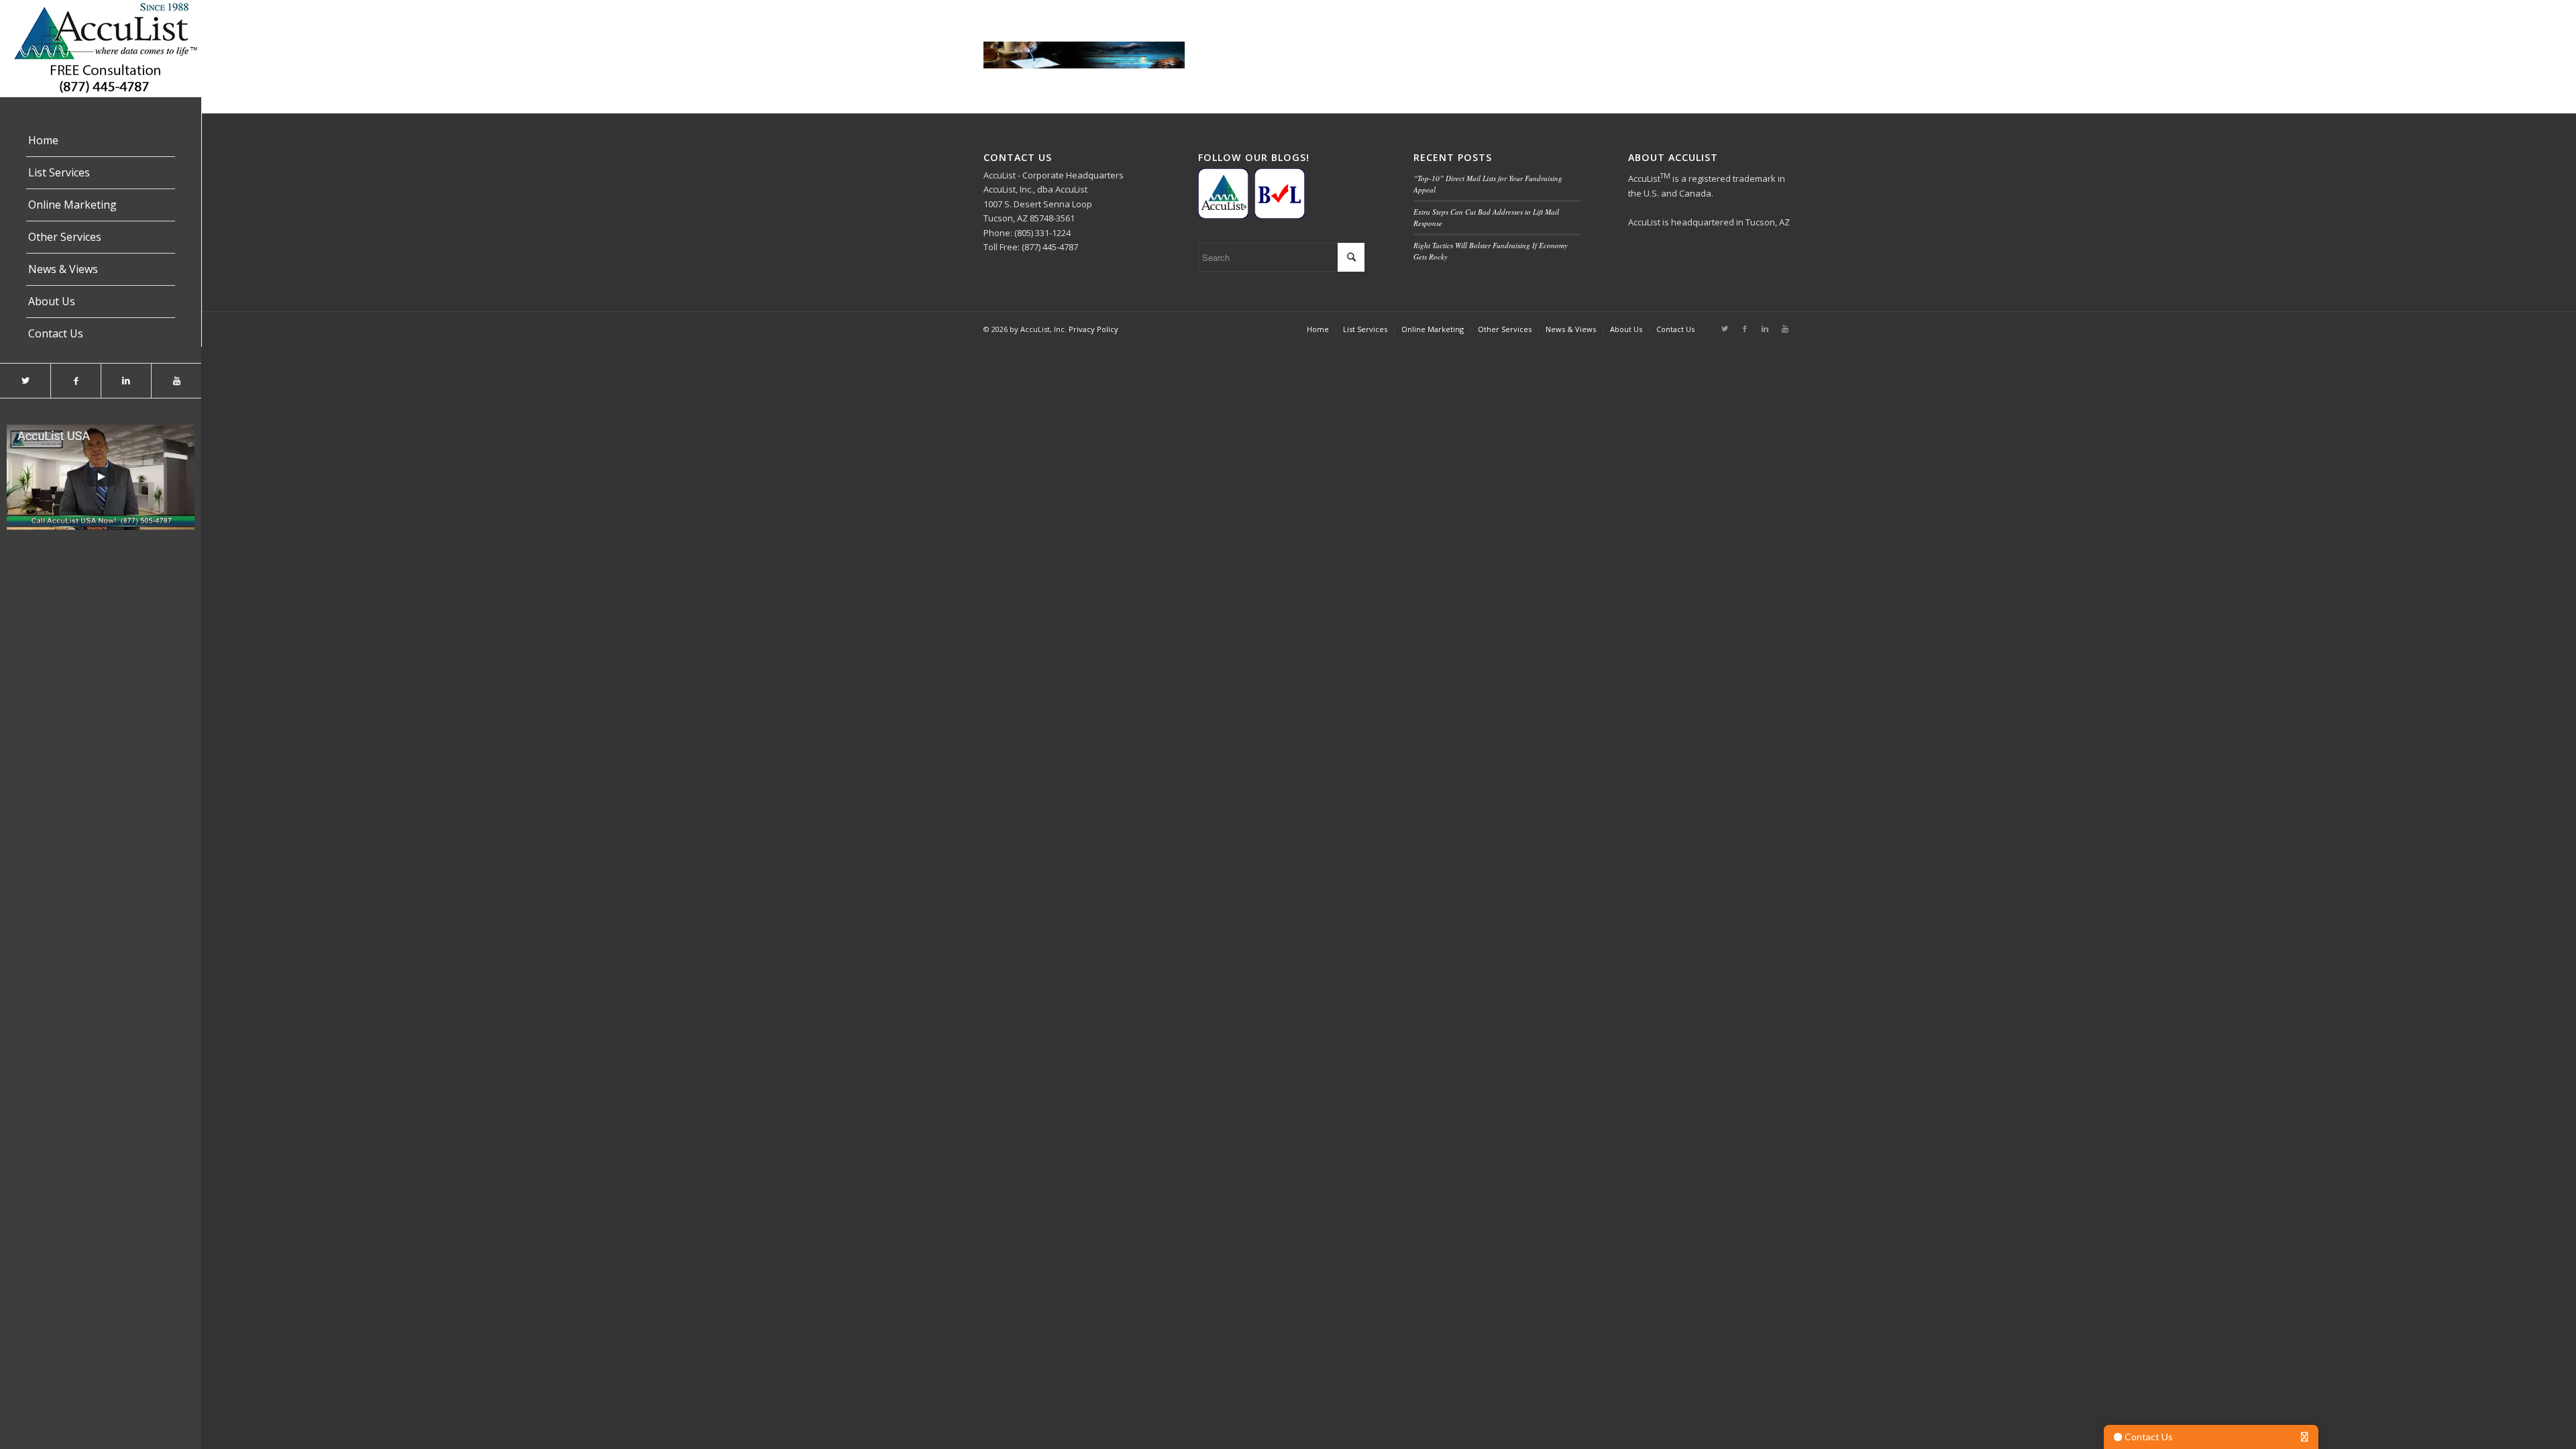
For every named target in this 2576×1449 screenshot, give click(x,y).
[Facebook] (75, 381)
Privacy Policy (1093, 329)
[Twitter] (25, 381)
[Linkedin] (126, 381)
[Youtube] (176, 381)
